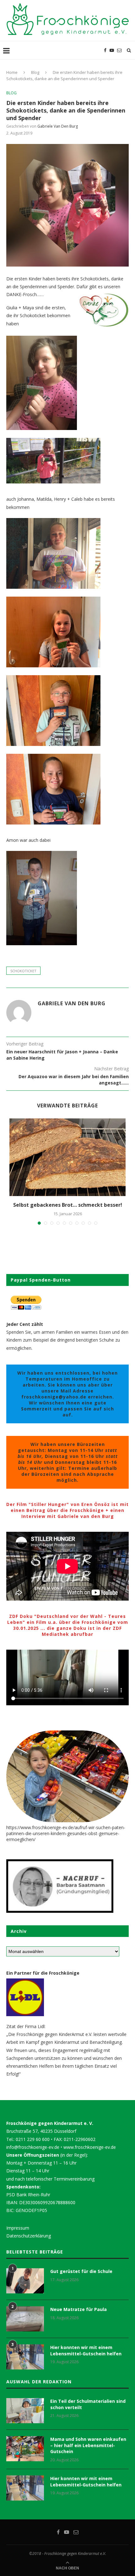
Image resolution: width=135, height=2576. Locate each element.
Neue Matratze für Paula (78, 2309)
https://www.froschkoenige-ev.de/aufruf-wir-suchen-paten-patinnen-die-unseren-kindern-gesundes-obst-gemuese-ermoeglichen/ (66, 1833)
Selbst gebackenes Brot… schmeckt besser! (68, 1205)
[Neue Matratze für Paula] (25, 2319)
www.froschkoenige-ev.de (90, 2147)
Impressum (18, 2228)
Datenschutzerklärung (29, 2236)
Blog (35, 72)
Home (12, 72)
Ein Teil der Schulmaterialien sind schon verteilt (88, 2404)
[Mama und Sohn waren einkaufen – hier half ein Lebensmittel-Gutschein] (25, 2449)
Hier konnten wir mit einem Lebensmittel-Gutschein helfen (86, 2350)
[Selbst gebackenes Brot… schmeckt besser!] (67, 1157)
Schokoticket (23, 971)
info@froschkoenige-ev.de (33, 2147)
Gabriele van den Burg (58, 126)
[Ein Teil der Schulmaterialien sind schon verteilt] (25, 2411)
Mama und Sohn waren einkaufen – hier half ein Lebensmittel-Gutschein (88, 2445)
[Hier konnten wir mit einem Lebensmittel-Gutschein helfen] (25, 2357)
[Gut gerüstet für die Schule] (25, 2281)
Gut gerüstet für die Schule (81, 2271)
